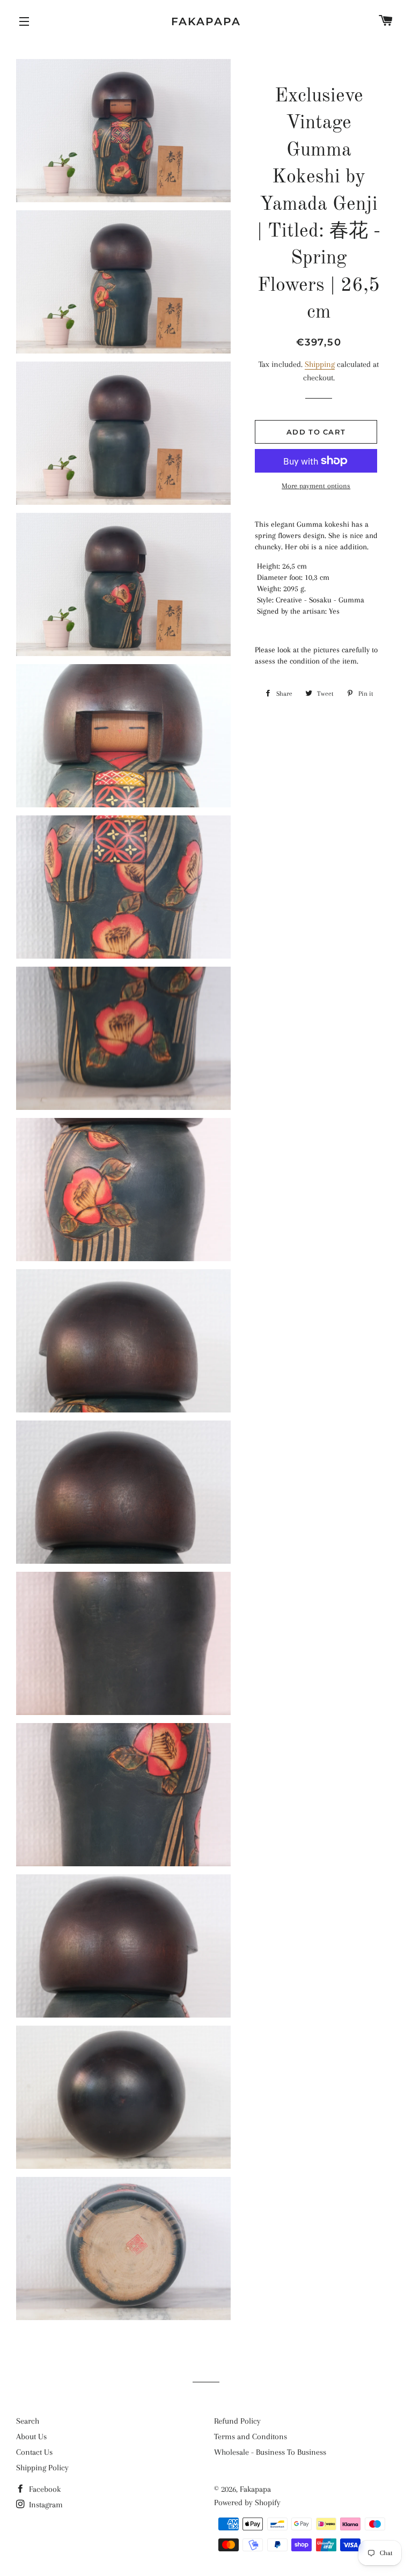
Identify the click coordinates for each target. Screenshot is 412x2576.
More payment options (316, 486)
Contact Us (34, 2452)
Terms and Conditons (251, 2437)
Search (28, 2421)
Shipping (320, 364)
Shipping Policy (42, 2468)
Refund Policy (237, 2421)
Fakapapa (206, 21)
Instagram (45, 2505)
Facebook (44, 2489)
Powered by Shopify (247, 2503)
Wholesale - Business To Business (270, 2452)
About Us (31, 2437)
